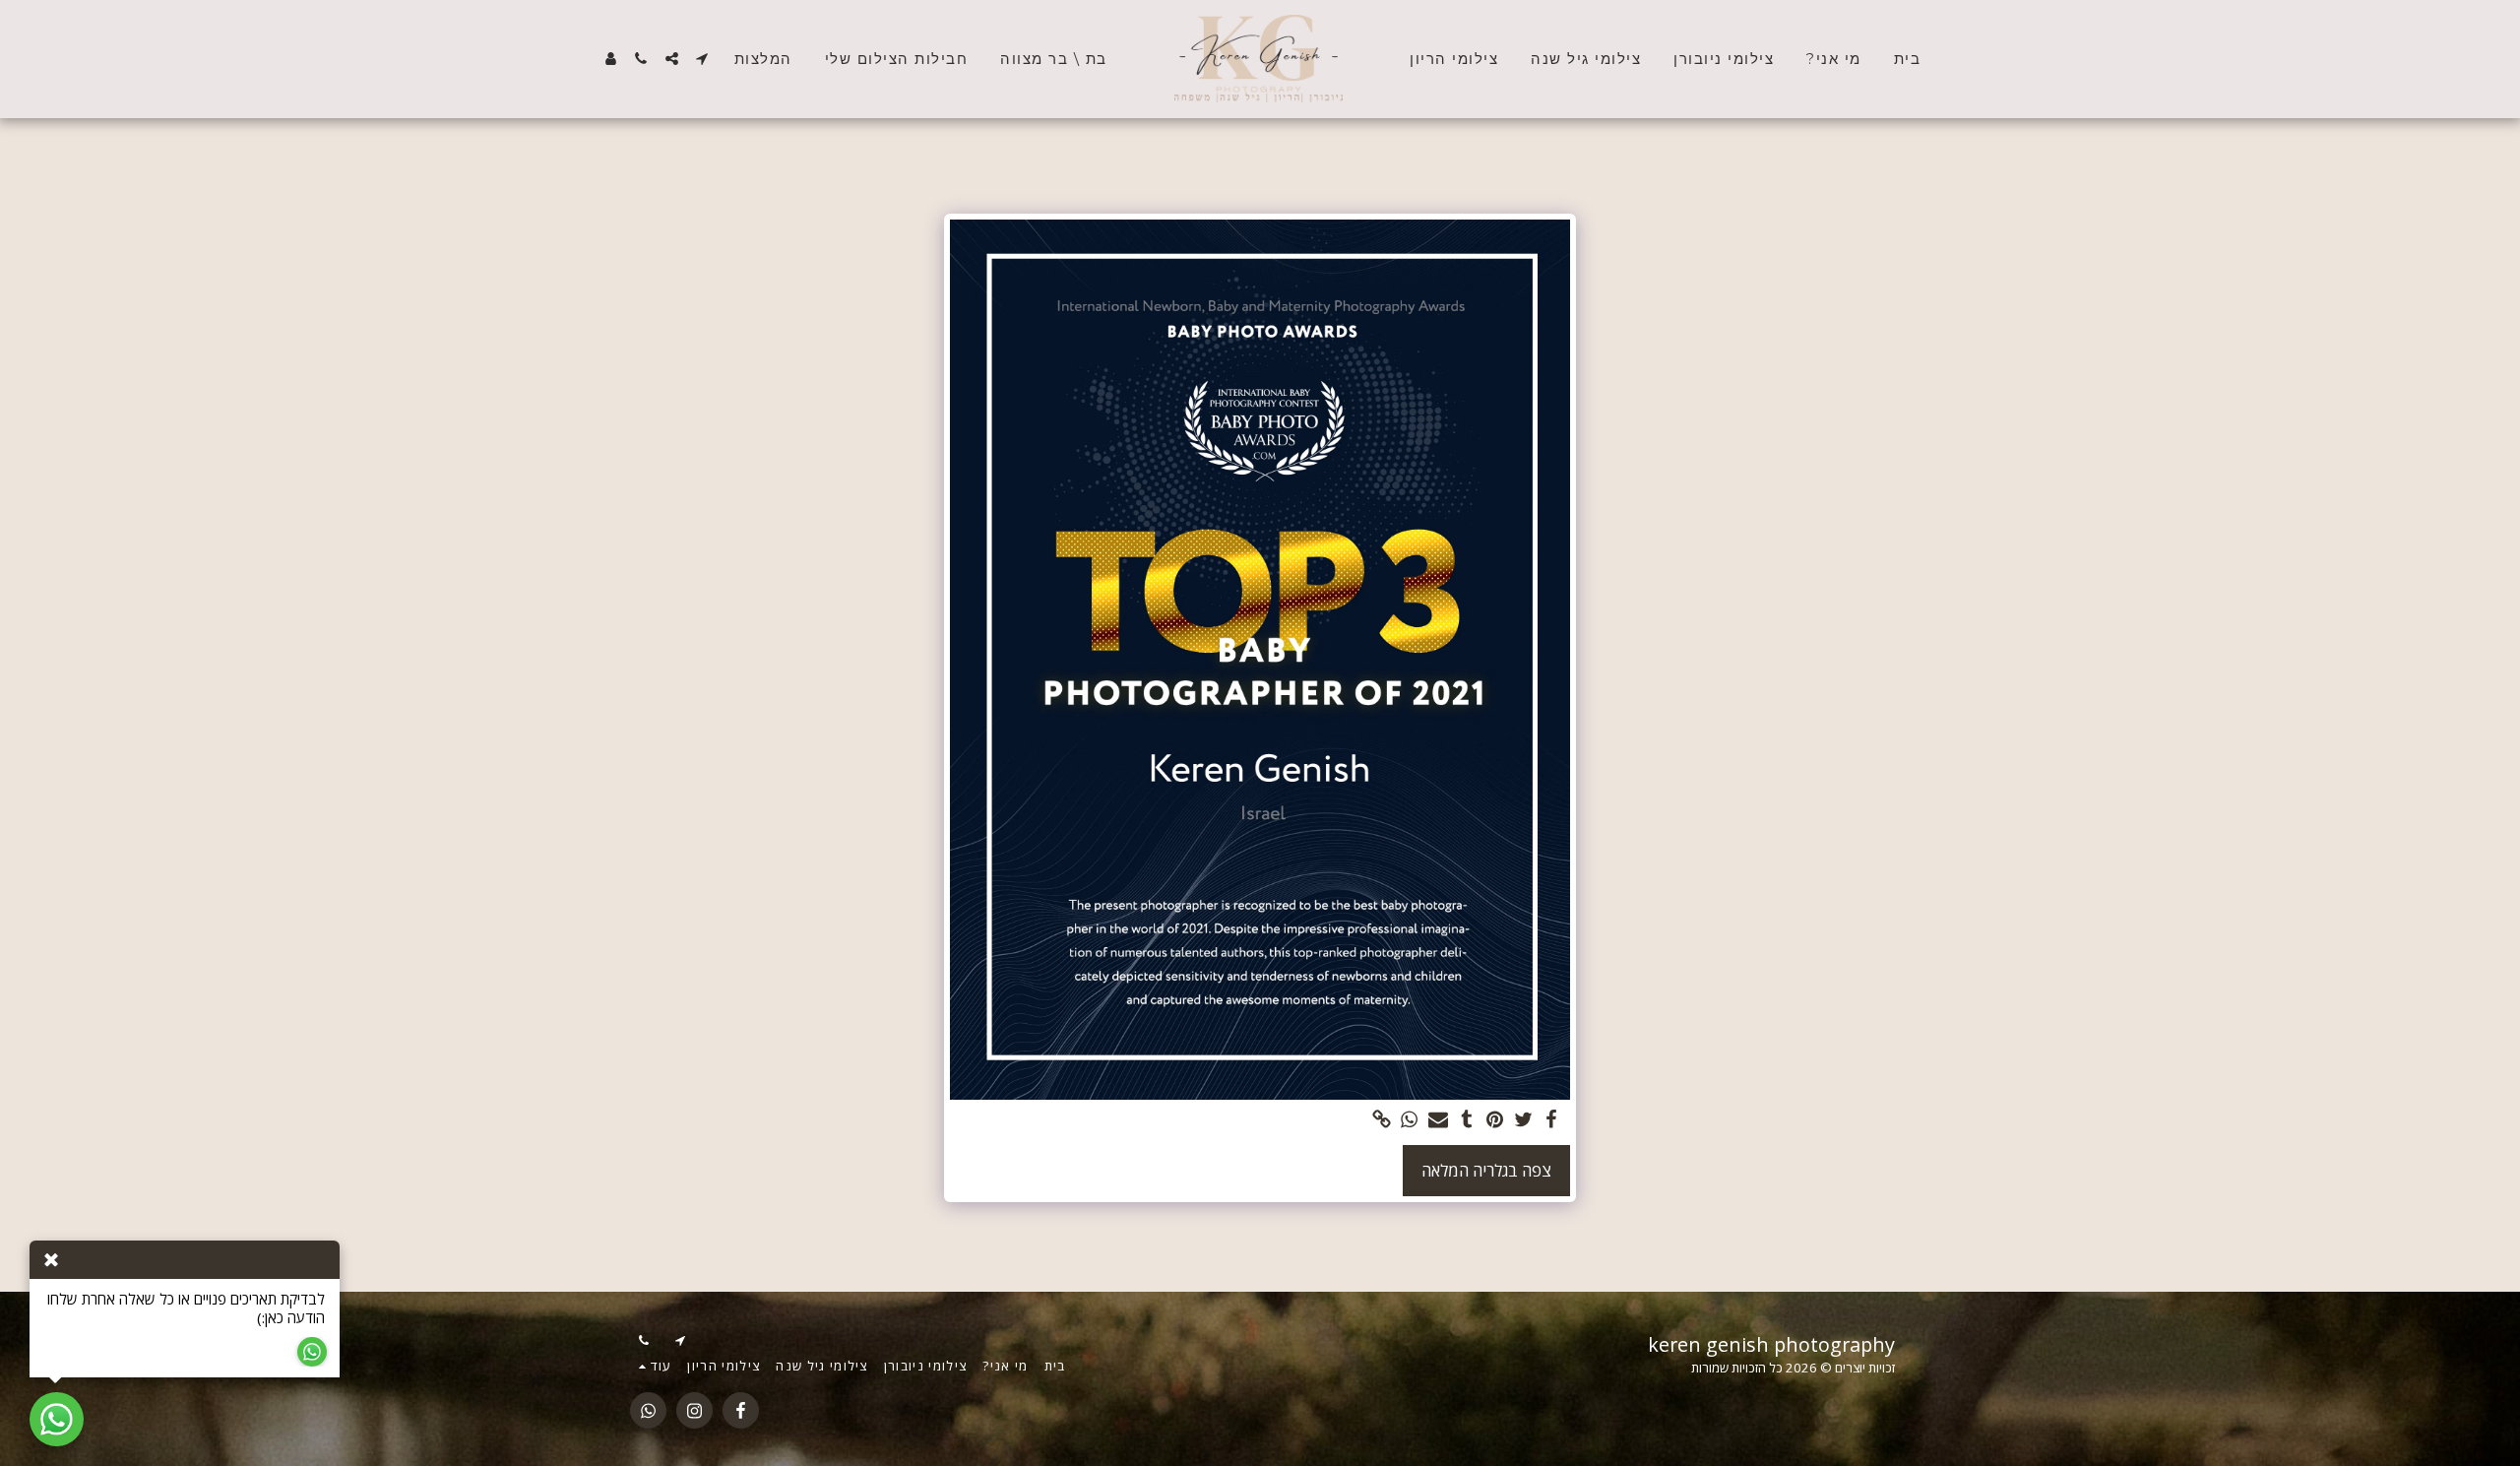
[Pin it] (1495, 1120)
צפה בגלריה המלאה (1486, 1170)
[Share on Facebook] (1552, 1120)
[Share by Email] (1438, 1120)
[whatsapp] (1410, 1120)
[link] (1382, 1120)
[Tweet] (1523, 1120)
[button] (702, 59)
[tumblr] (1466, 1120)
